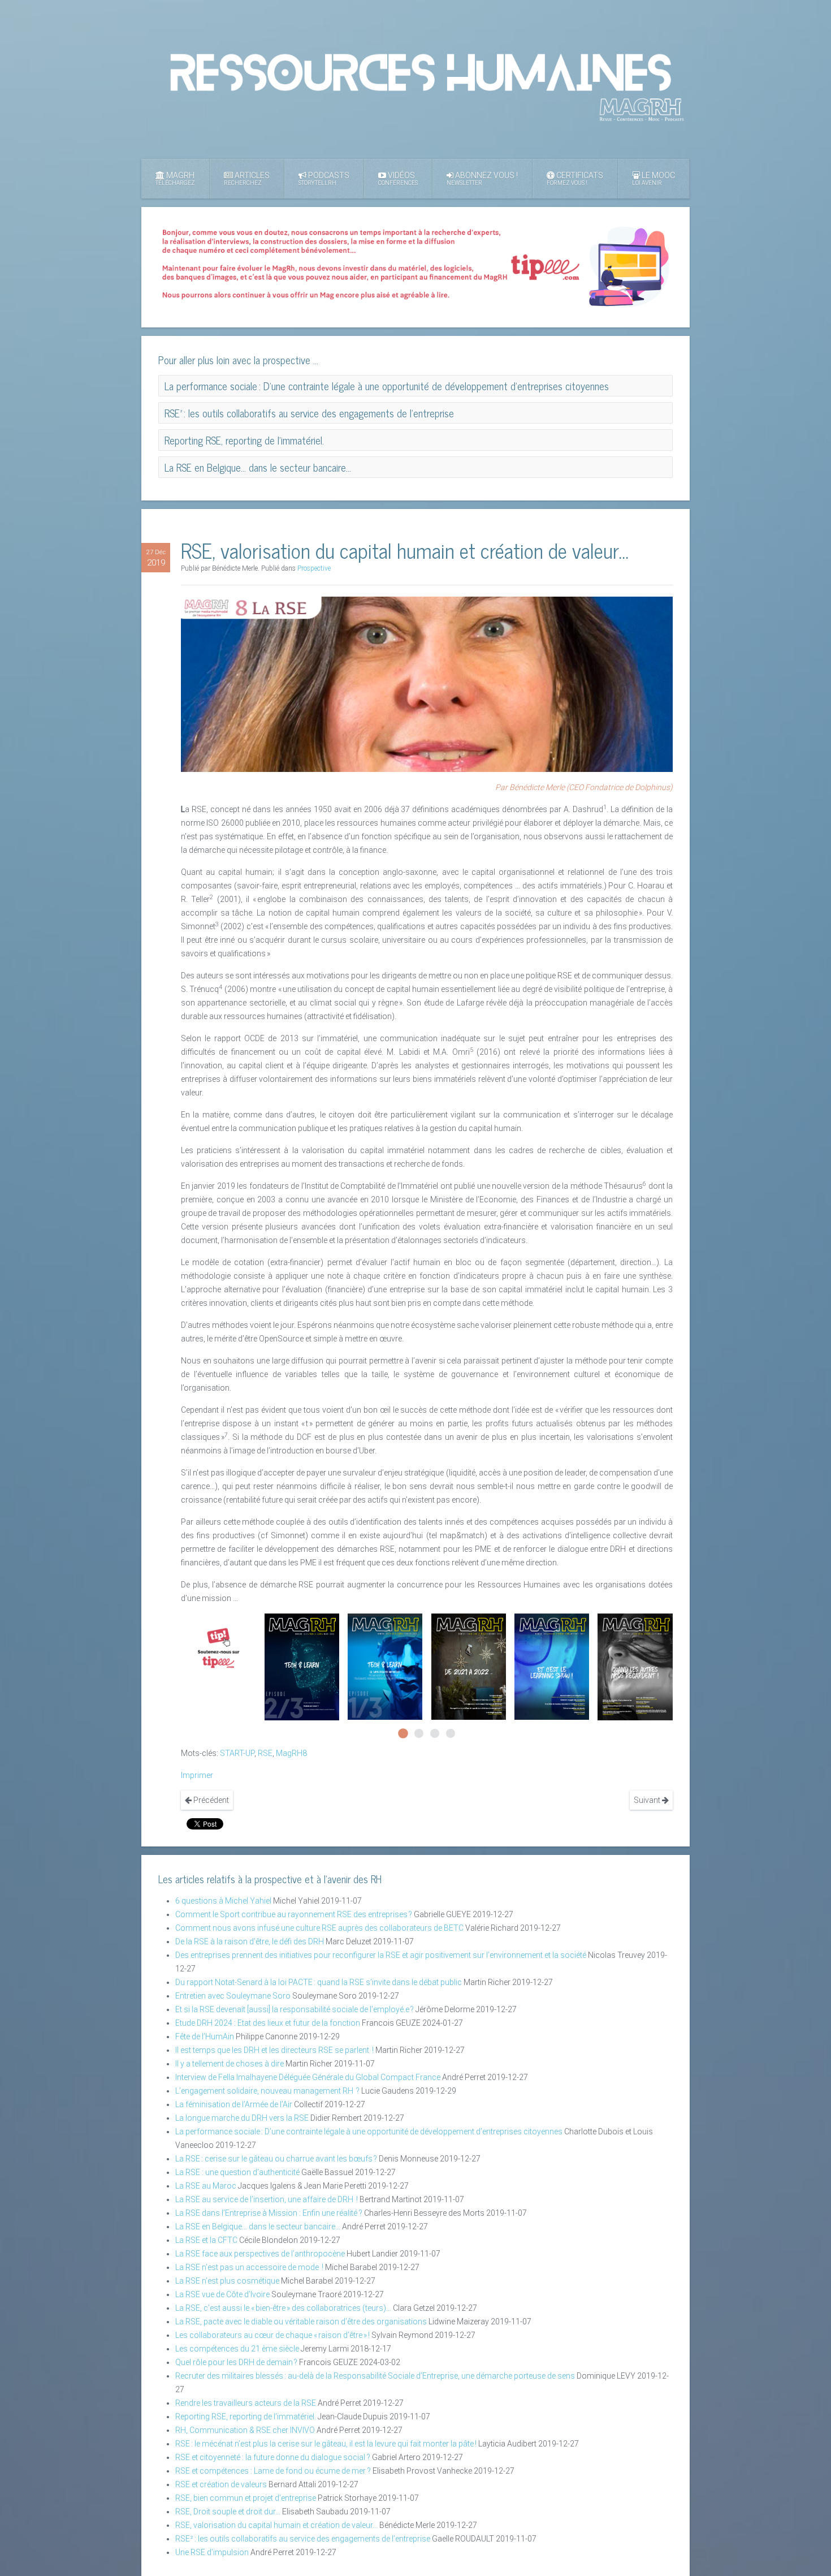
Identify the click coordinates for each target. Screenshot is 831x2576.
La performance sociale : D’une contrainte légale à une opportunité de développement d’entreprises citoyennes (369, 2131)
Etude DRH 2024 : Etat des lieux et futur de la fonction (268, 2023)
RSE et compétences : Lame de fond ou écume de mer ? (273, 2471)
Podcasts (324, 178)
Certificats (575, 178)
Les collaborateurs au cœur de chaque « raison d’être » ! (272, 2335)
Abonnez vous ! (482, 178)
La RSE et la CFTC (206, 2240)
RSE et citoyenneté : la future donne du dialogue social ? (273, 2457)
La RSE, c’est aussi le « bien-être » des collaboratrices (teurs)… (283, 2308)
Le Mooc (653, 178)
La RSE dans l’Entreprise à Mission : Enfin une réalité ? (269, 2213)
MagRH (175, 178)
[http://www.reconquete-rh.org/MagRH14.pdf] (635, 1667)
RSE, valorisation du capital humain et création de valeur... (276, 2525)
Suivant (648, 1800)
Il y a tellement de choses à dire (230, 2064)
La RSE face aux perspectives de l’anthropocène (260, 2254)
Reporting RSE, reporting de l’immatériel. (246, 2417)
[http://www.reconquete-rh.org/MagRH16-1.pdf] (385, 1666)
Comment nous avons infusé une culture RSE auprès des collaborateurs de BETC (319, 1928)
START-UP (237, 1753)
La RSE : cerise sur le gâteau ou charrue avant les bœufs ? (276, 2159)
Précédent (210, 1800)
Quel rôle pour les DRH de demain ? (236, 2362)
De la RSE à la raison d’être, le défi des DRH (250, 1941)
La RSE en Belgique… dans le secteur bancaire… (258, 2227)
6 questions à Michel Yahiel (223, 1901)
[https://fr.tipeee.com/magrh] (218, 1648)
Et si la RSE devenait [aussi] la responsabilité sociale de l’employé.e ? (295, 2009)
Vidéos (398, 178)
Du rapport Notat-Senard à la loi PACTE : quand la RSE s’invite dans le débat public (319, 1982)
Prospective (314, 568)
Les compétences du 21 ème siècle (237, 2349)
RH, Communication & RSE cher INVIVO (245, 2430)
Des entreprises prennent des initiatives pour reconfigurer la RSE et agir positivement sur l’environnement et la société (381, 1955)
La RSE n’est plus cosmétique (227, 2281)
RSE (265, 1753)
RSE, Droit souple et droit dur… (228, 2512)
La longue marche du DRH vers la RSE (242, 2118)
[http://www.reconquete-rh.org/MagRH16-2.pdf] (302, 1667)
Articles (247, 178)
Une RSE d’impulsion (212, 2552)
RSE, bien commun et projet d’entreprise (246, 2498)
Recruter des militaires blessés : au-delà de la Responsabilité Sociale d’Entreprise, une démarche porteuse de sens (375, 2376)
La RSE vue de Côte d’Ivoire (222, 2294)
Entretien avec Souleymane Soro (233, 1996)
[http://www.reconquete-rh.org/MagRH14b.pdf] (552, 1667)
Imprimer (197, 1775)
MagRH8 (291, 1753)
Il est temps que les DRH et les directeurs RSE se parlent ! (274, 2050)
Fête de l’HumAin (205, 2036)
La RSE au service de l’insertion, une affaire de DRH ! (267, 2199)
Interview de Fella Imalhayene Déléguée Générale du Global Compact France (308, 2077)
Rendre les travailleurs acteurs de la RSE (246, 2403)
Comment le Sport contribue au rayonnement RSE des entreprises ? (294, 1914)
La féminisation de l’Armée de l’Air (234, 2104)
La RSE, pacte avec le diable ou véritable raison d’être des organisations (301, 2322)
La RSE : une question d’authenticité (237, 2172)
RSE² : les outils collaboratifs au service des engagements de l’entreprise (303, 2539)
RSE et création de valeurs (221, 2484)
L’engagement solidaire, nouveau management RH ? (267, 2091)
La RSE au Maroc (206, 2186)
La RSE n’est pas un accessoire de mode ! (249, 2267)
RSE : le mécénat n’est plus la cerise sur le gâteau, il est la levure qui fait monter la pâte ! (326, 2444)
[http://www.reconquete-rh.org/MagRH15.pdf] (469, 1667)
